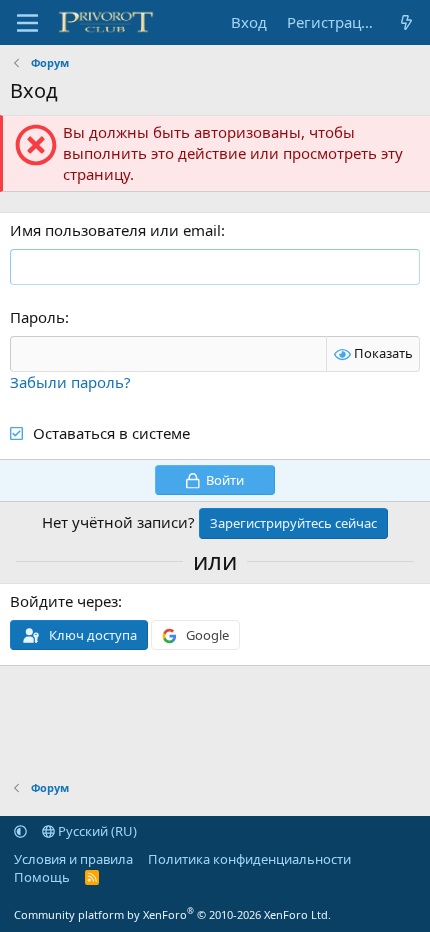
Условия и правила (73, 859)
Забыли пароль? (70, 382)
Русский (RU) (96, 831)
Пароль (37, 317)
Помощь (42, 877)
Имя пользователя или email (115, 230)
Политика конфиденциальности (249, 859)
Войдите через (64, 601)
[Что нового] (406, 22)
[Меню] (27, 23)
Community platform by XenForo (172, 914)
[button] (20, 831)
